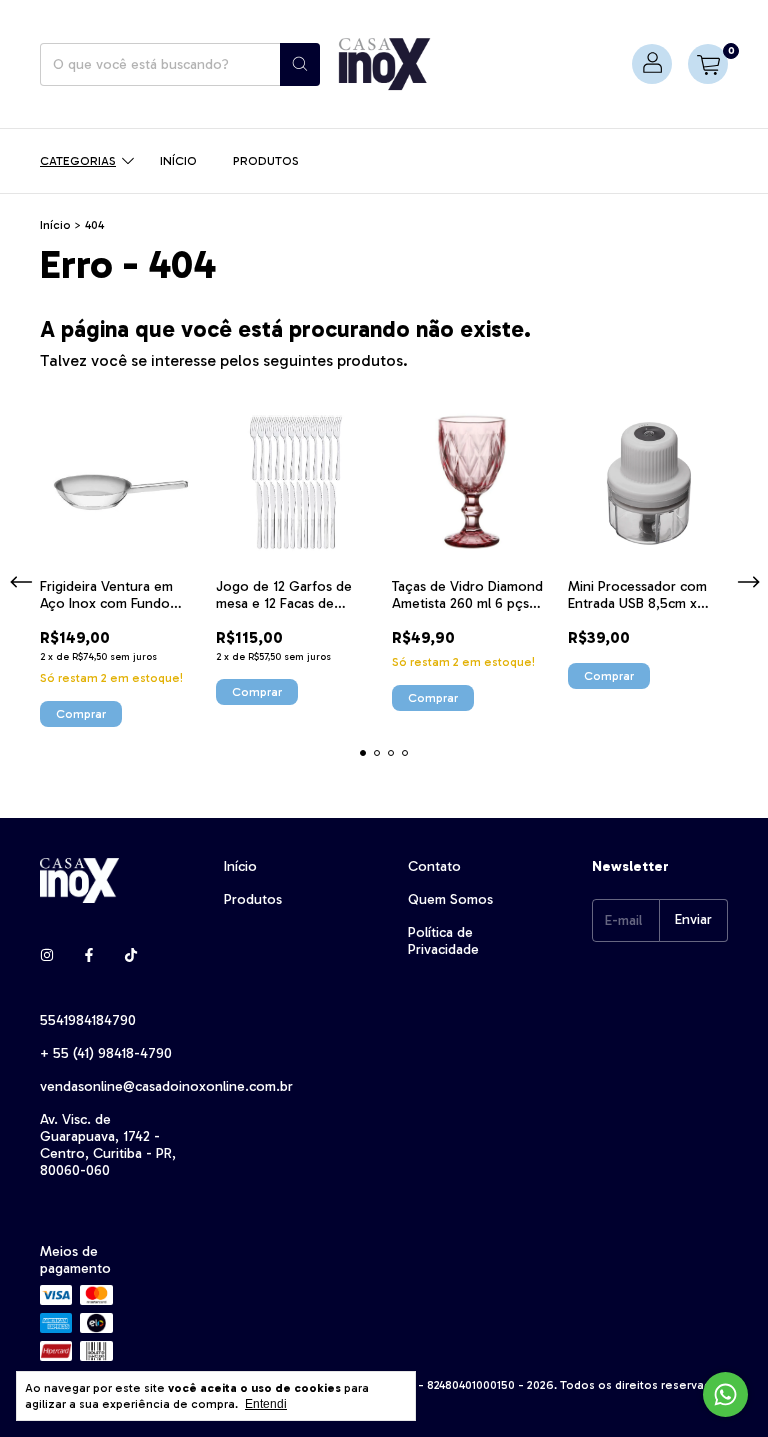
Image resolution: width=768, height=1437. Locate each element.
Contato (434, 866)
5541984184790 (88, 1020)
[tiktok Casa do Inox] (131, 955)
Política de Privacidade (443, 941)
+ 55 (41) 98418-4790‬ (106, 1053)
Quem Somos (450, 899)
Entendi (266, 1404)
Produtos (266, 161)
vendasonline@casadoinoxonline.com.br (166, 1086)
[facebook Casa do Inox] (89, 955)
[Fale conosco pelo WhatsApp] (725, 1394)
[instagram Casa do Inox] (47, 955)
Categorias (78, 161)
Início (178, 161)
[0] (708, 64)
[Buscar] (300, 64)
